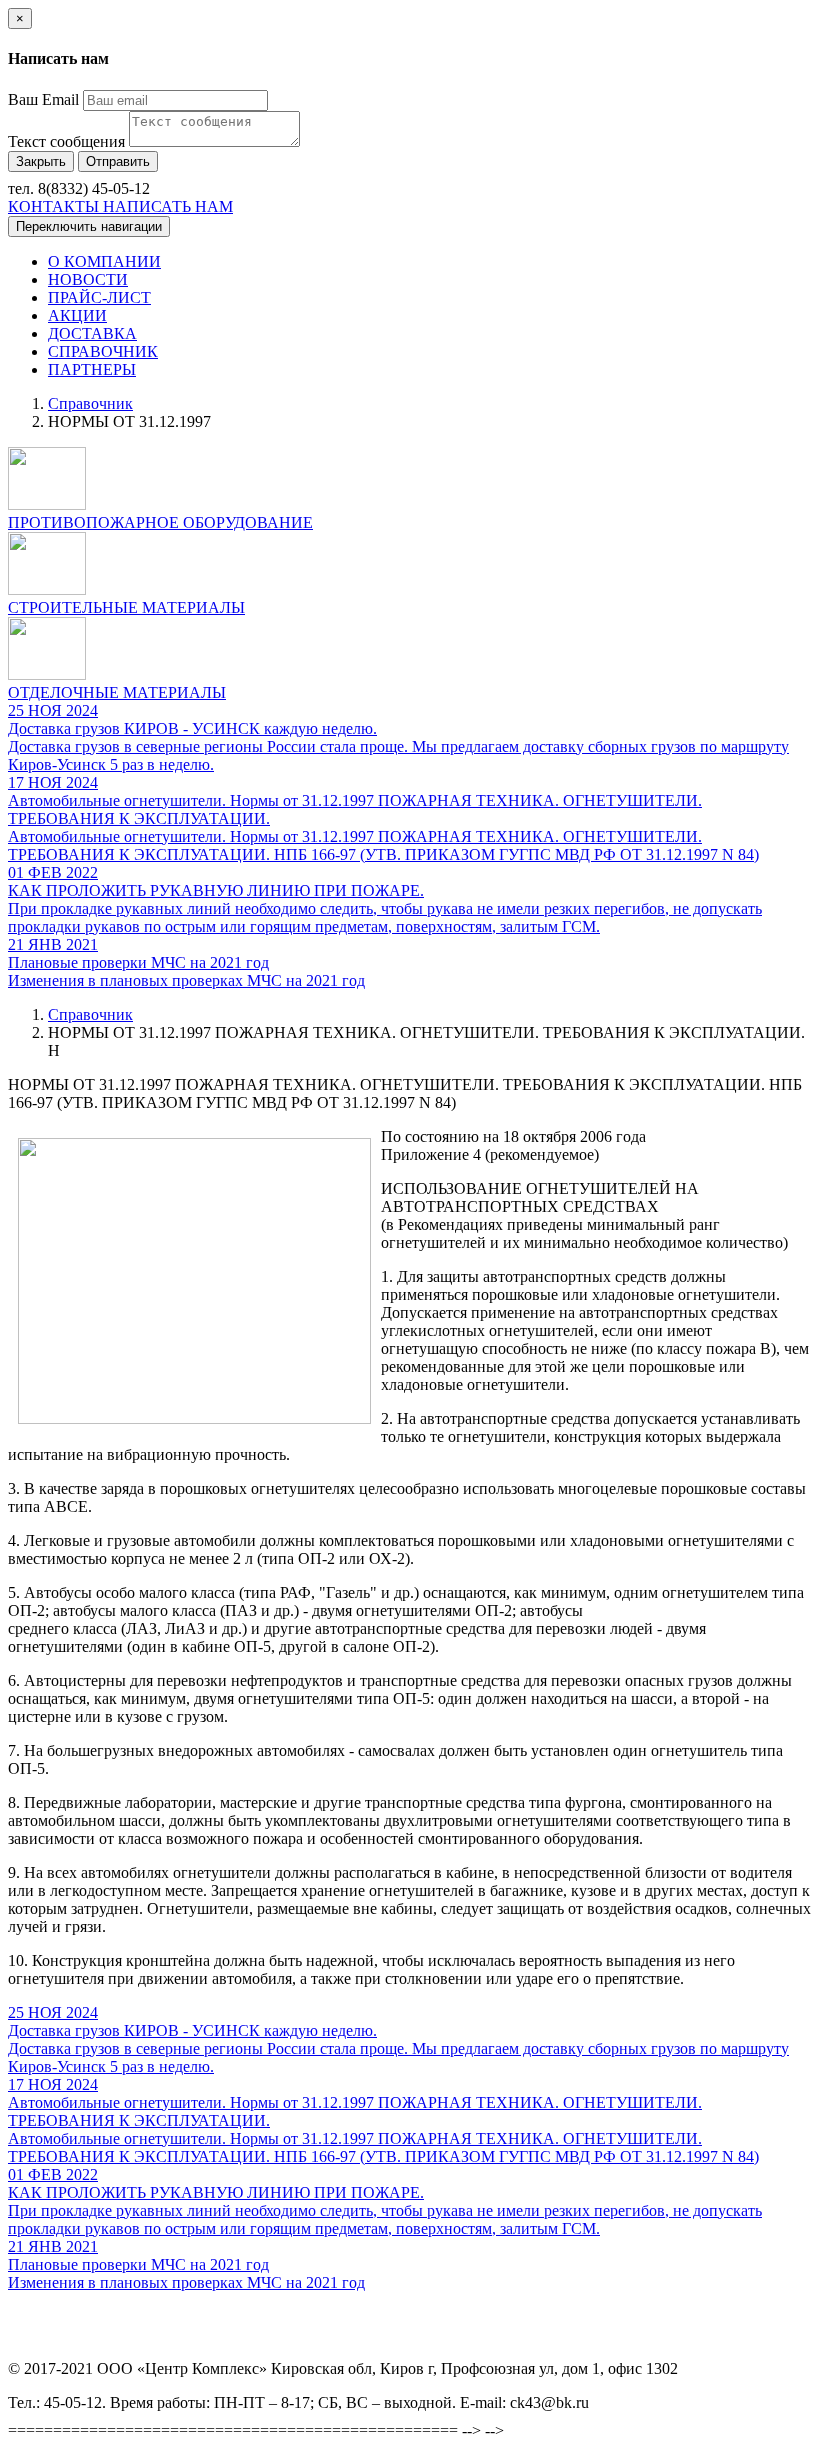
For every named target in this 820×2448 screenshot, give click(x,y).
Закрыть (41, 161)
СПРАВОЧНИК (103, 351)
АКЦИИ (77, 315)
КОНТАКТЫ (55, 206)
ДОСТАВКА (92, 333)
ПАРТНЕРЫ (92, 369)
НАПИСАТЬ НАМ (168, 206)
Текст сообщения (66, 141)
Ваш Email (43, 99)
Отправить (118, 161)
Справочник (90, 403)
